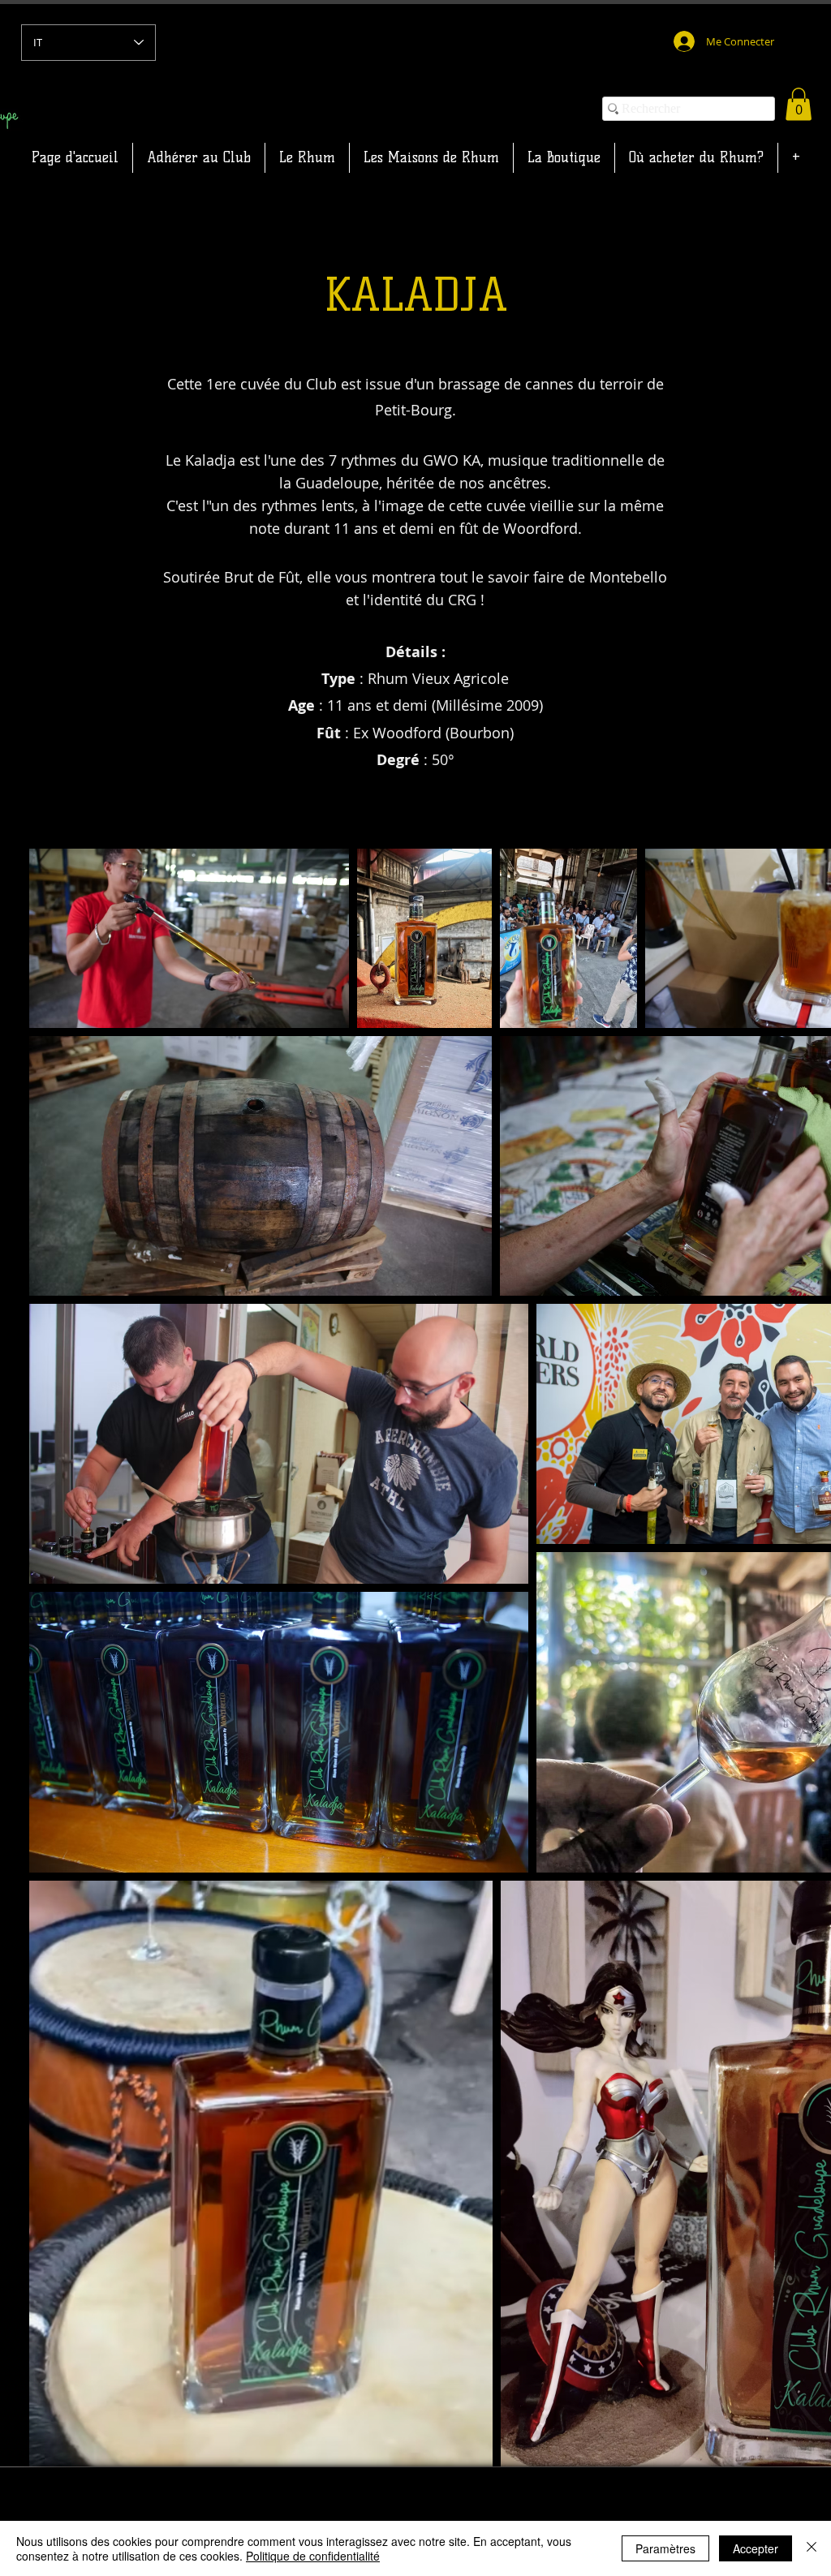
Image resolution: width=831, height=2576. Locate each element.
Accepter (756, 2548)
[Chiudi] (812, 2548)
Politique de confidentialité (313, 2556)
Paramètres (665, 2548)
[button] (799, 104)
